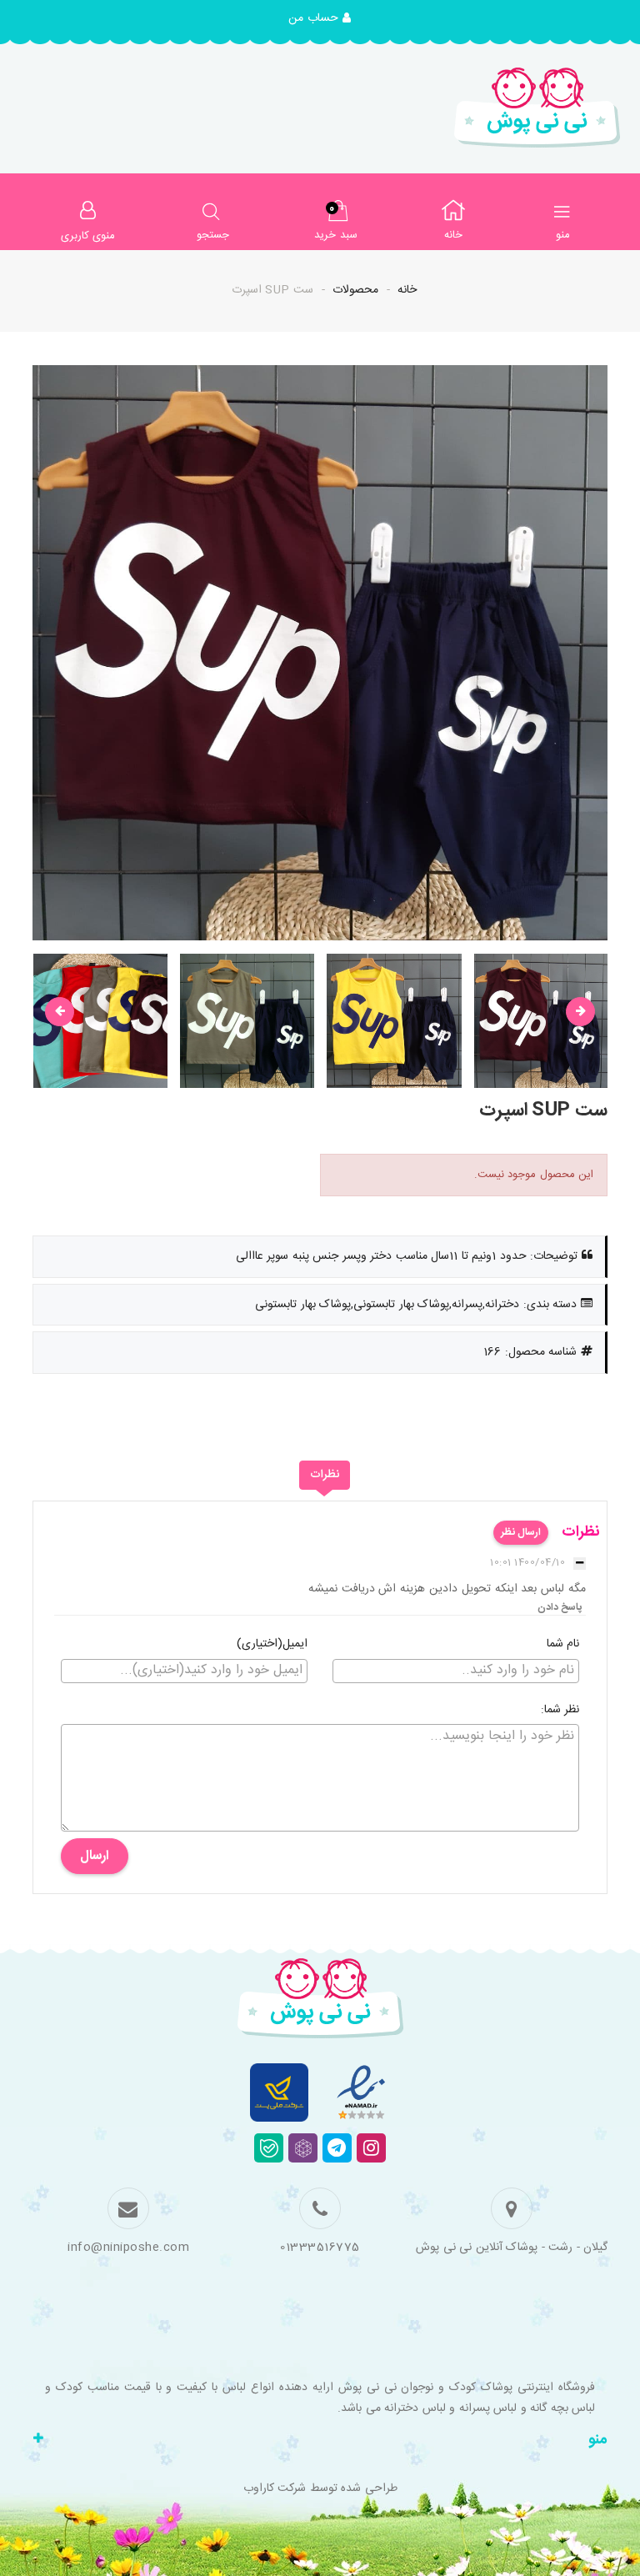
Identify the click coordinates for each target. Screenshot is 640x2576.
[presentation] (60, 1012)
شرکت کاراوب (275, 2488)
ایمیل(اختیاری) (272, 1645)
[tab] (325, 1476)
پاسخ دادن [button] (560, 1607)
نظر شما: (560, 1711)
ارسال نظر (521, 1532)
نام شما (563, 1645)
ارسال (95, 1856)
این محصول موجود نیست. (534, 1175)
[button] (320, 19)
